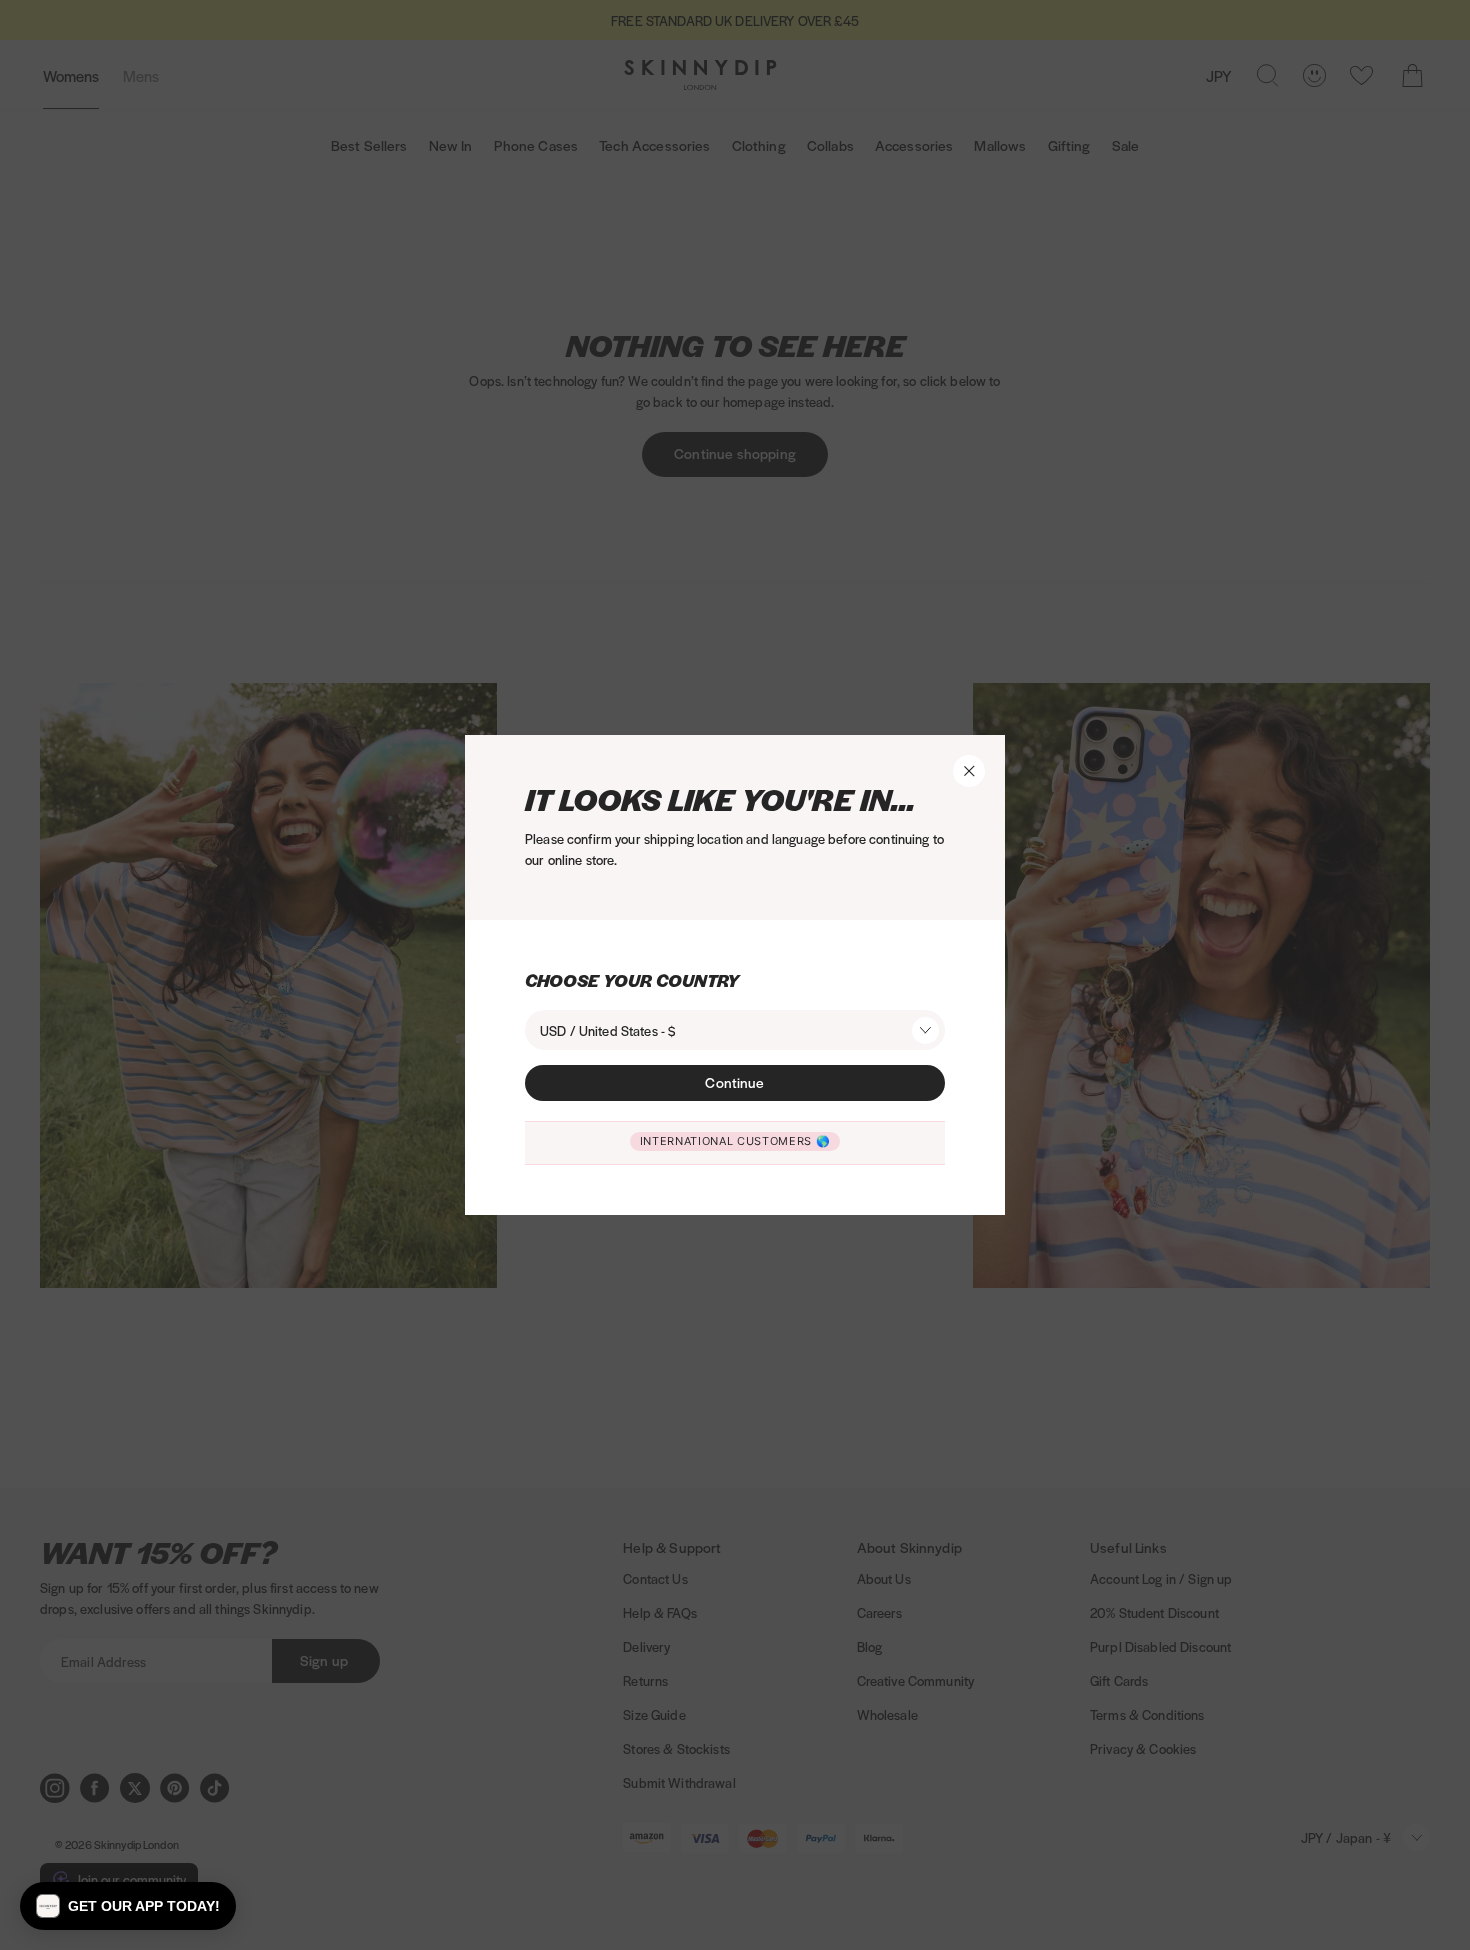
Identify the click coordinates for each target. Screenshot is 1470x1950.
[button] (128, 1906)
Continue (734, 1082)
